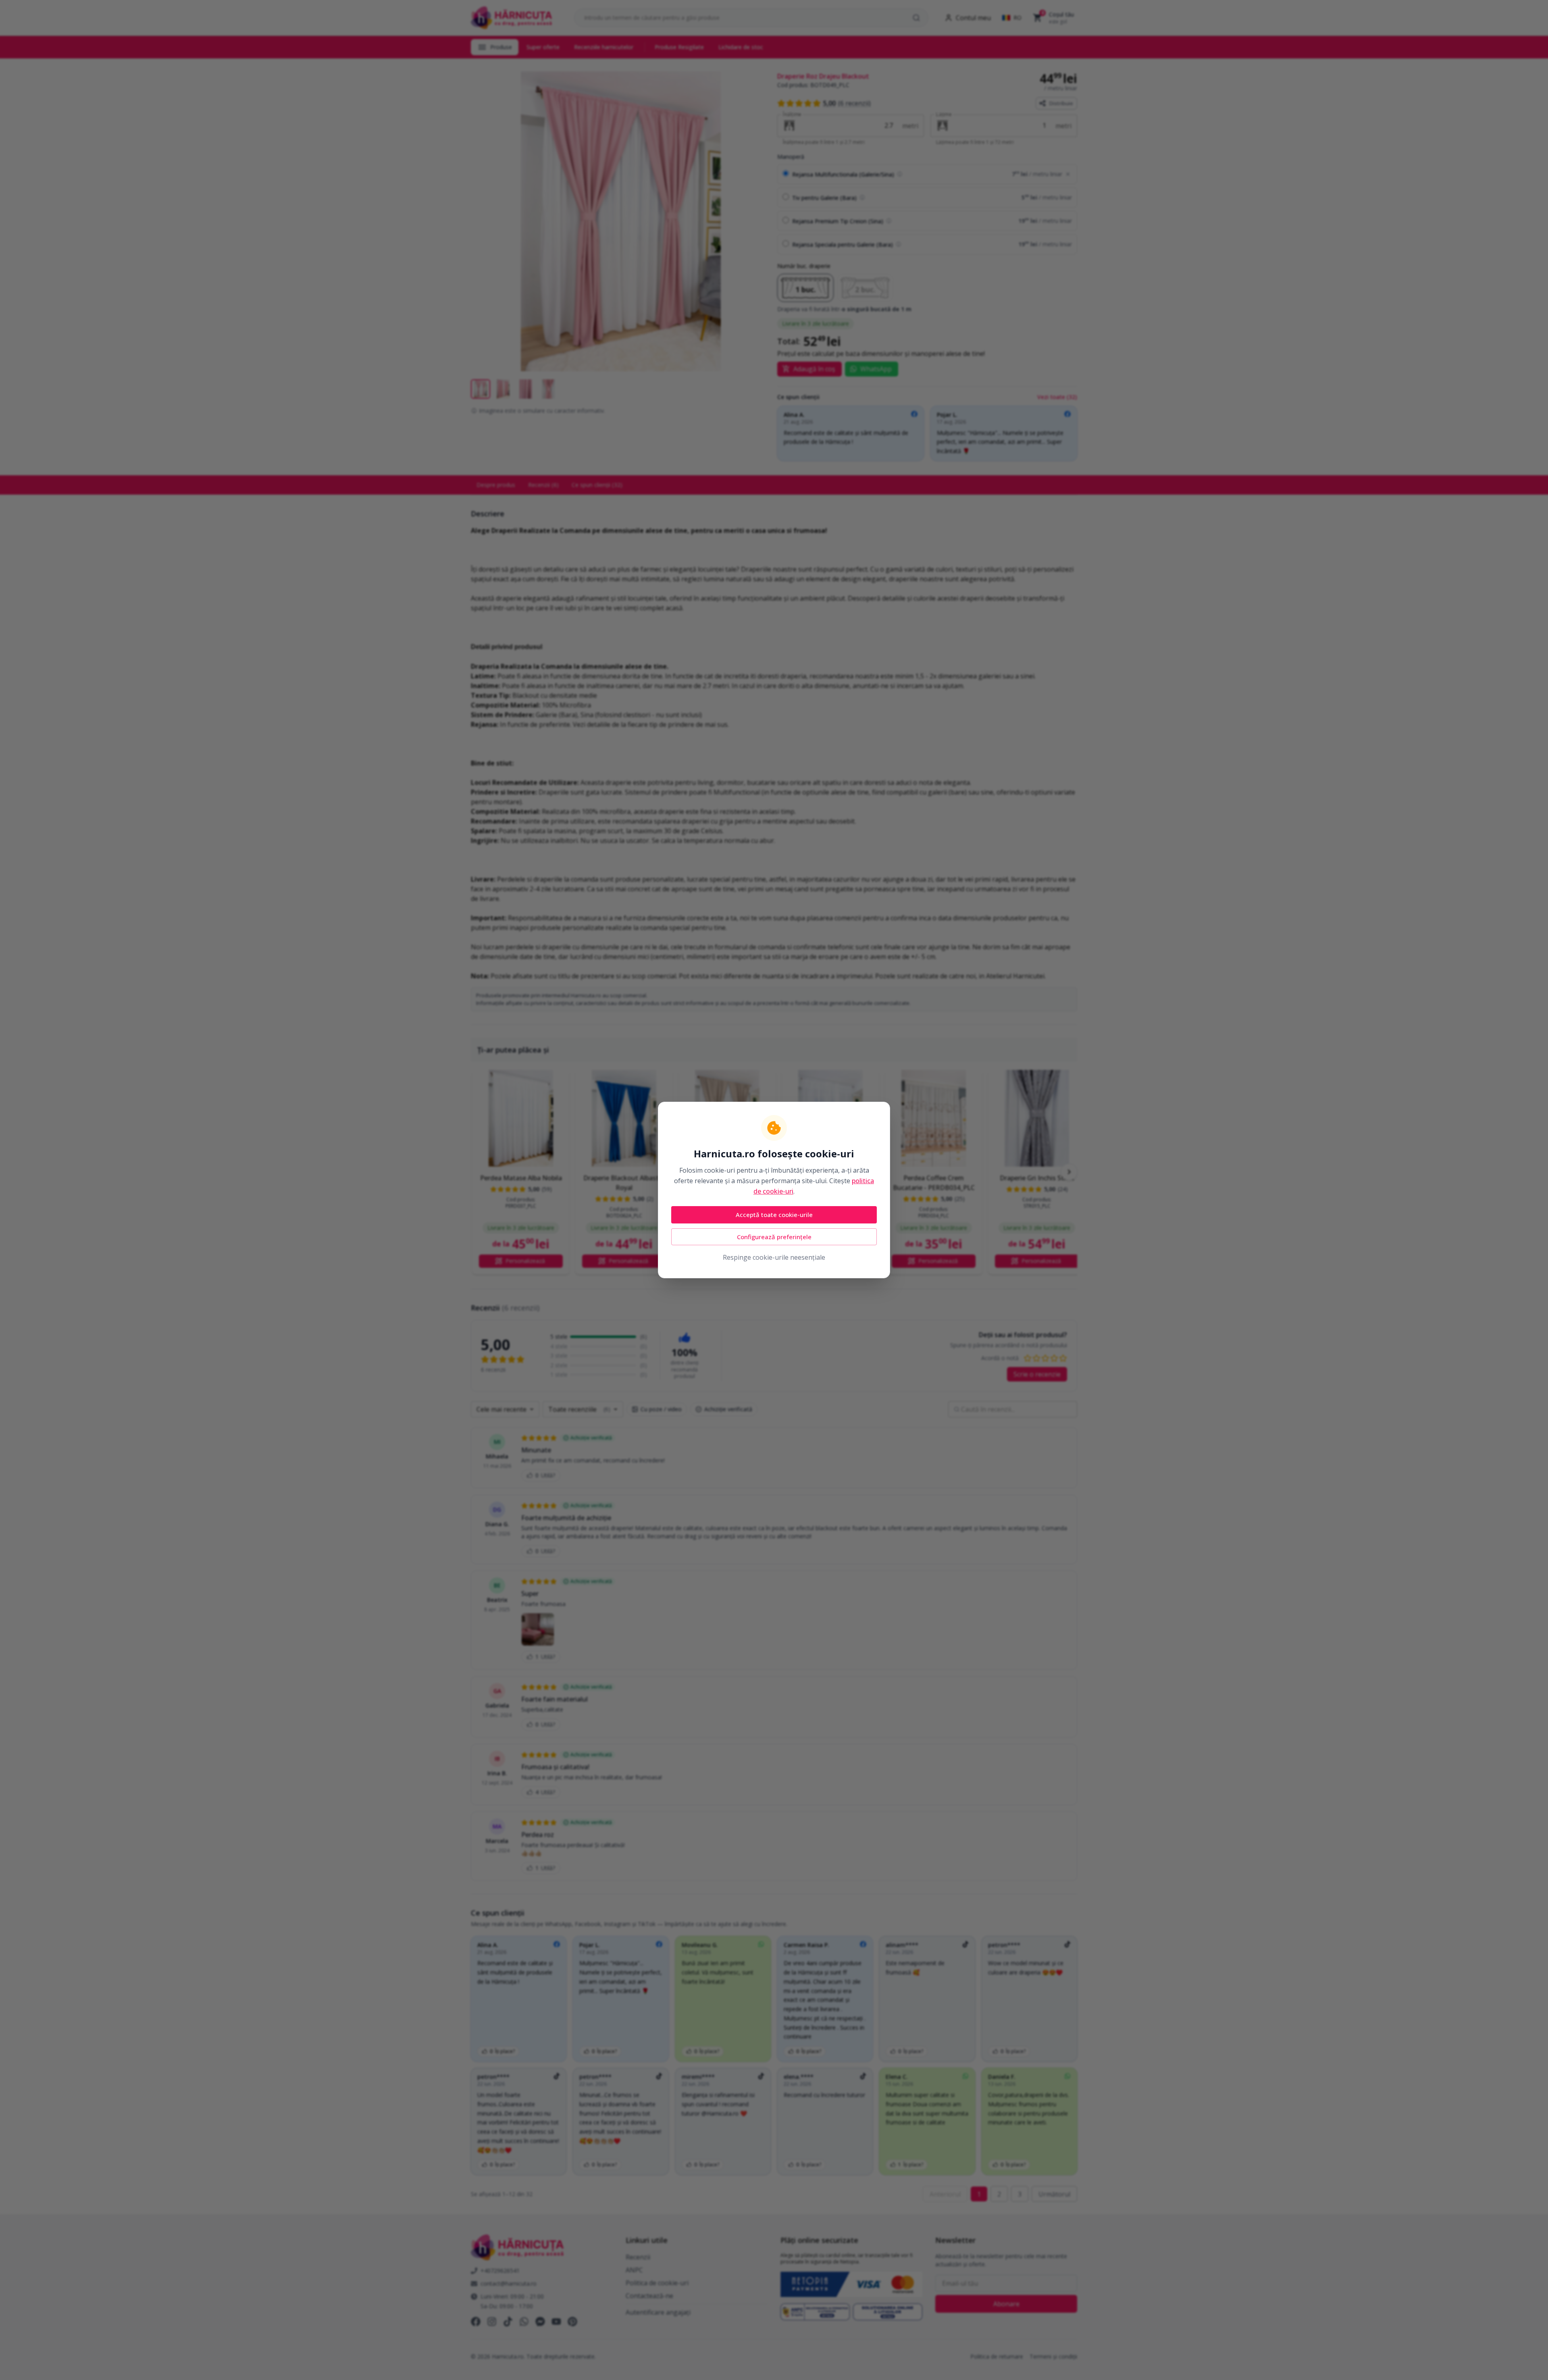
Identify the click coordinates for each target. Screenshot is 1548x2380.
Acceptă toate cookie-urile (774, 1215)
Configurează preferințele (774, 1237)
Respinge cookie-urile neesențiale (774, 1257)
